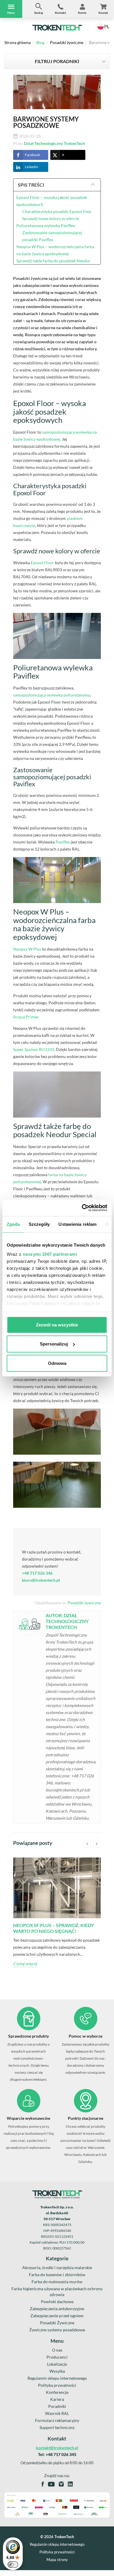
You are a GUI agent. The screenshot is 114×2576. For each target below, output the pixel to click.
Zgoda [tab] (13, 1224)
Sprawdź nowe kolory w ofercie (51, 218)
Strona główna (18, 42)
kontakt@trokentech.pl (57, 2448)
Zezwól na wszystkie (57, 1325)
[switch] (13, 2565)
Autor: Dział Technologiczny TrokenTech (67, 1621)
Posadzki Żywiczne (57, 2323)
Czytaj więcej (25, 1964)
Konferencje (57, 2392)
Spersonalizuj (54, 1344)
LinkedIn (32, 167)
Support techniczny (57, 2427)
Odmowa (57, 1363)
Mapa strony (57, 2560)
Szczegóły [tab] (39, 1224)
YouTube (51, 2484)
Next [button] (97, 1844)
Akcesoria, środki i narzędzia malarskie (57, 2267)
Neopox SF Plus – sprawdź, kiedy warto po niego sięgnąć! (53, 1928)
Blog (40, 42)
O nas (57, 2350)
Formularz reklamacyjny (57, 2420)
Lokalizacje (57, 2364)
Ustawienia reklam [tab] (77, 1224)
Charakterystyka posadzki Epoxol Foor (57, 211)
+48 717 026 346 (37, 1573)
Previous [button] (87, 1844)
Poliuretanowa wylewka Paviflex (46, 225)
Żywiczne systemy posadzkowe (57, 2330)
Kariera (57, 2399)
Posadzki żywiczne (67, 42)
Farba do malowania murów (57, 2282)
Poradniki (57, 2406)
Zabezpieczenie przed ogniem (57, 2316)
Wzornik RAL (57, 2413)
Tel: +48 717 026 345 (57, 2454)
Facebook (32, 155)
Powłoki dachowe (57, 2302)
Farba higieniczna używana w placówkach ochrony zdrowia (57, 2292)
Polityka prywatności (57, 2385)
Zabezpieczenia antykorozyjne (57, 2309)
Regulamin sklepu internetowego (57, 2378)
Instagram (61, 2484)
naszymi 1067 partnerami (50, 1254)
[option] (57, 1917)
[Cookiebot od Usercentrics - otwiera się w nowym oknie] (82, 1208)
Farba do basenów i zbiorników (57, 2275)
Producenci (57, 2357)
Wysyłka (57, 2371)
